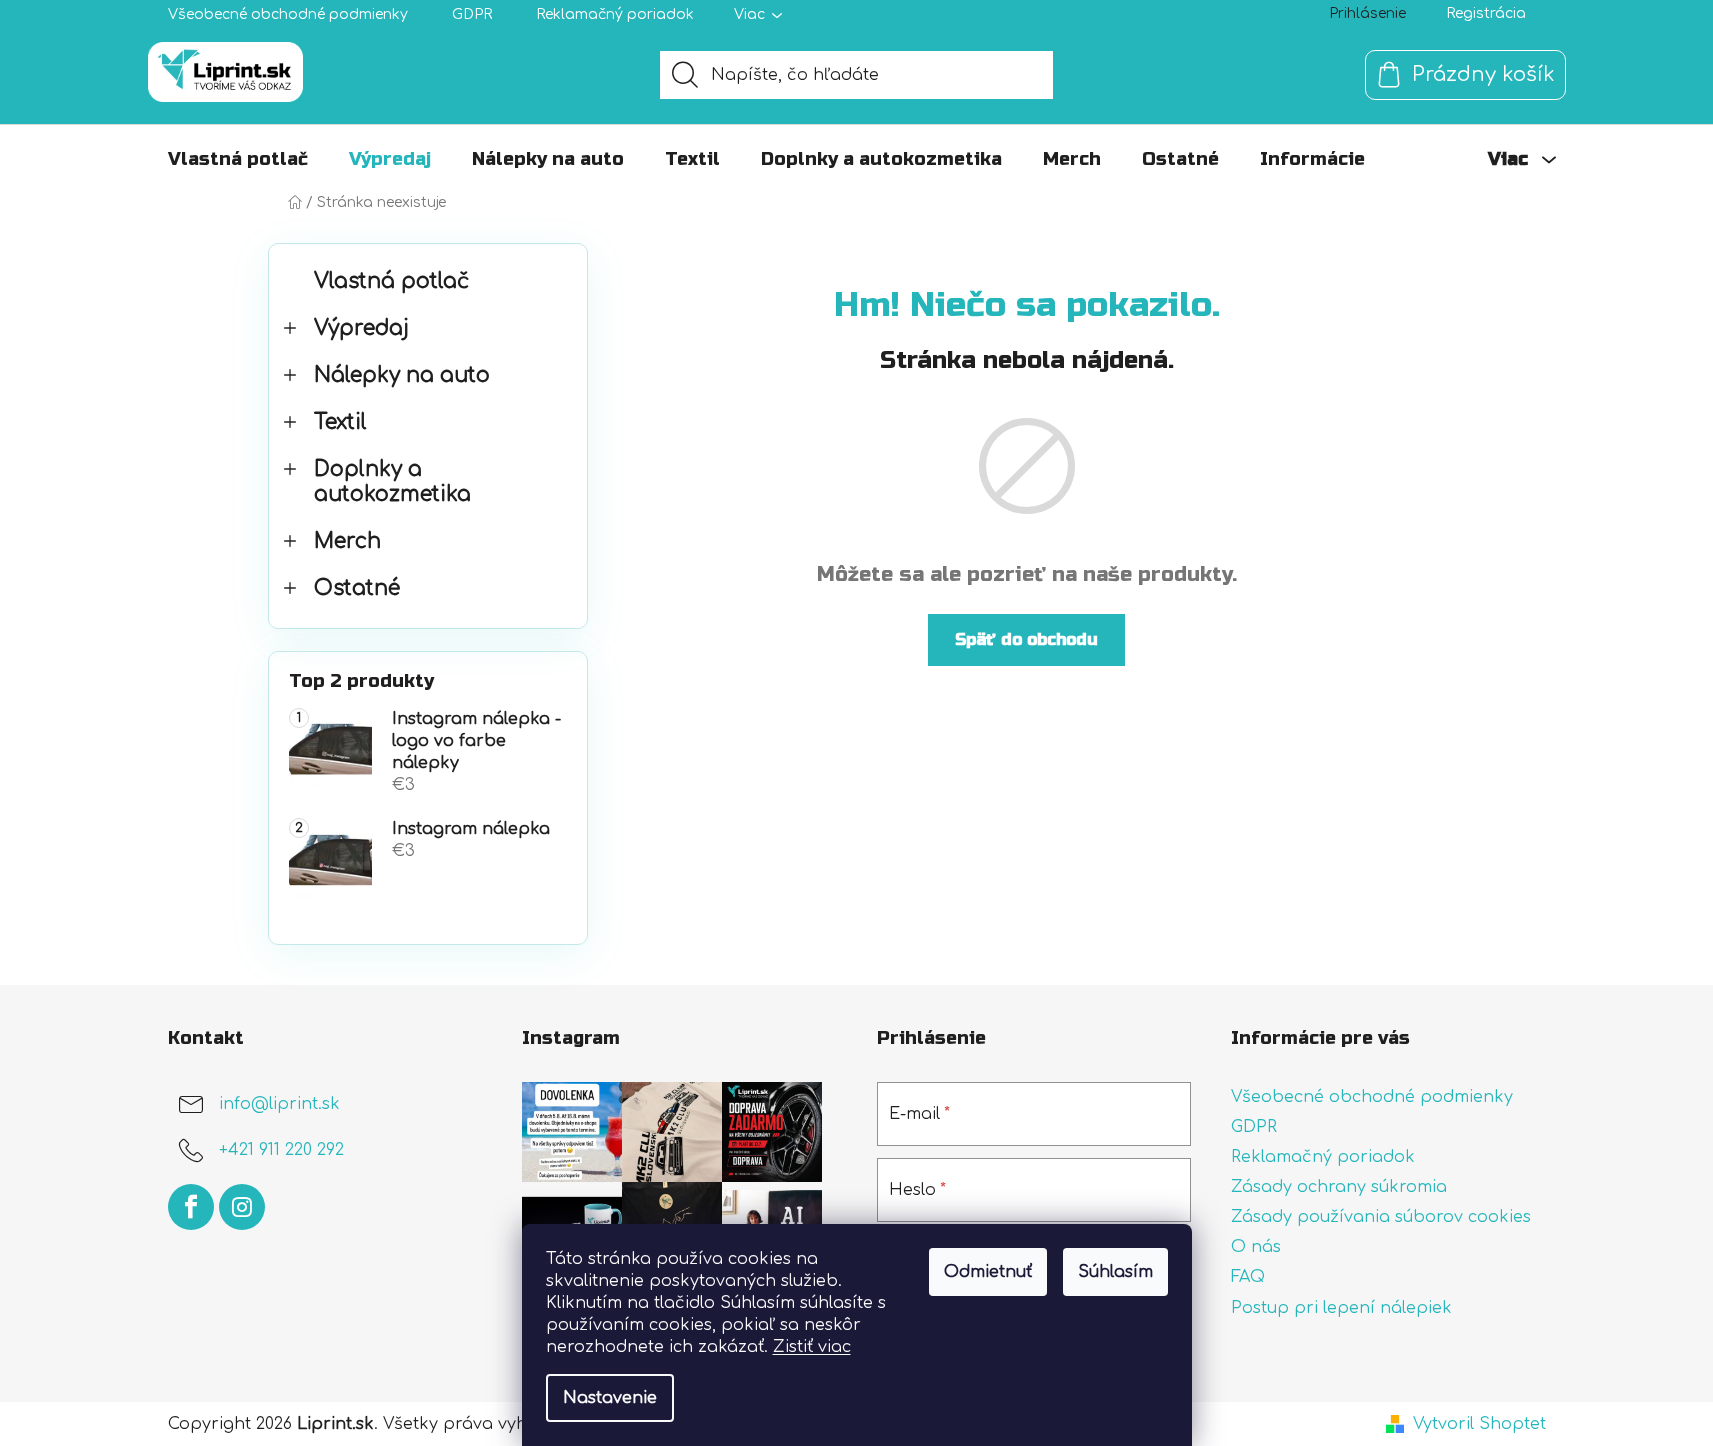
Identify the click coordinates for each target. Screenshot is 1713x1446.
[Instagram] (242, 1207)
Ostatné (357, 588)
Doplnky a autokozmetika (392, 482)
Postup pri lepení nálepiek (1341, 1308)
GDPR (472, 14)
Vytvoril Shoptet (1479, 1424)
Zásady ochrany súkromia (1339, 1187)
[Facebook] (191, 1207)
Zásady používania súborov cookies (1381, 1217)
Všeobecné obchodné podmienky (288, 14)
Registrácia (1486, 13)
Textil (340, 422)
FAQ (1248, 1277)
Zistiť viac (812, 1347)
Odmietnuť (988, 1272)
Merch (347, 541)
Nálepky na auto (402, 375)
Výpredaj (361, 328)
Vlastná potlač (391, 281)
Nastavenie (610, 1398)
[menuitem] (238, 159)
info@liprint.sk (279, 1104)
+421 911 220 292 (281, 1150)
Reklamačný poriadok (615, 14)
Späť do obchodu (1026, 639)
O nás (1256, 1247)
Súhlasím (1115, 1272)
